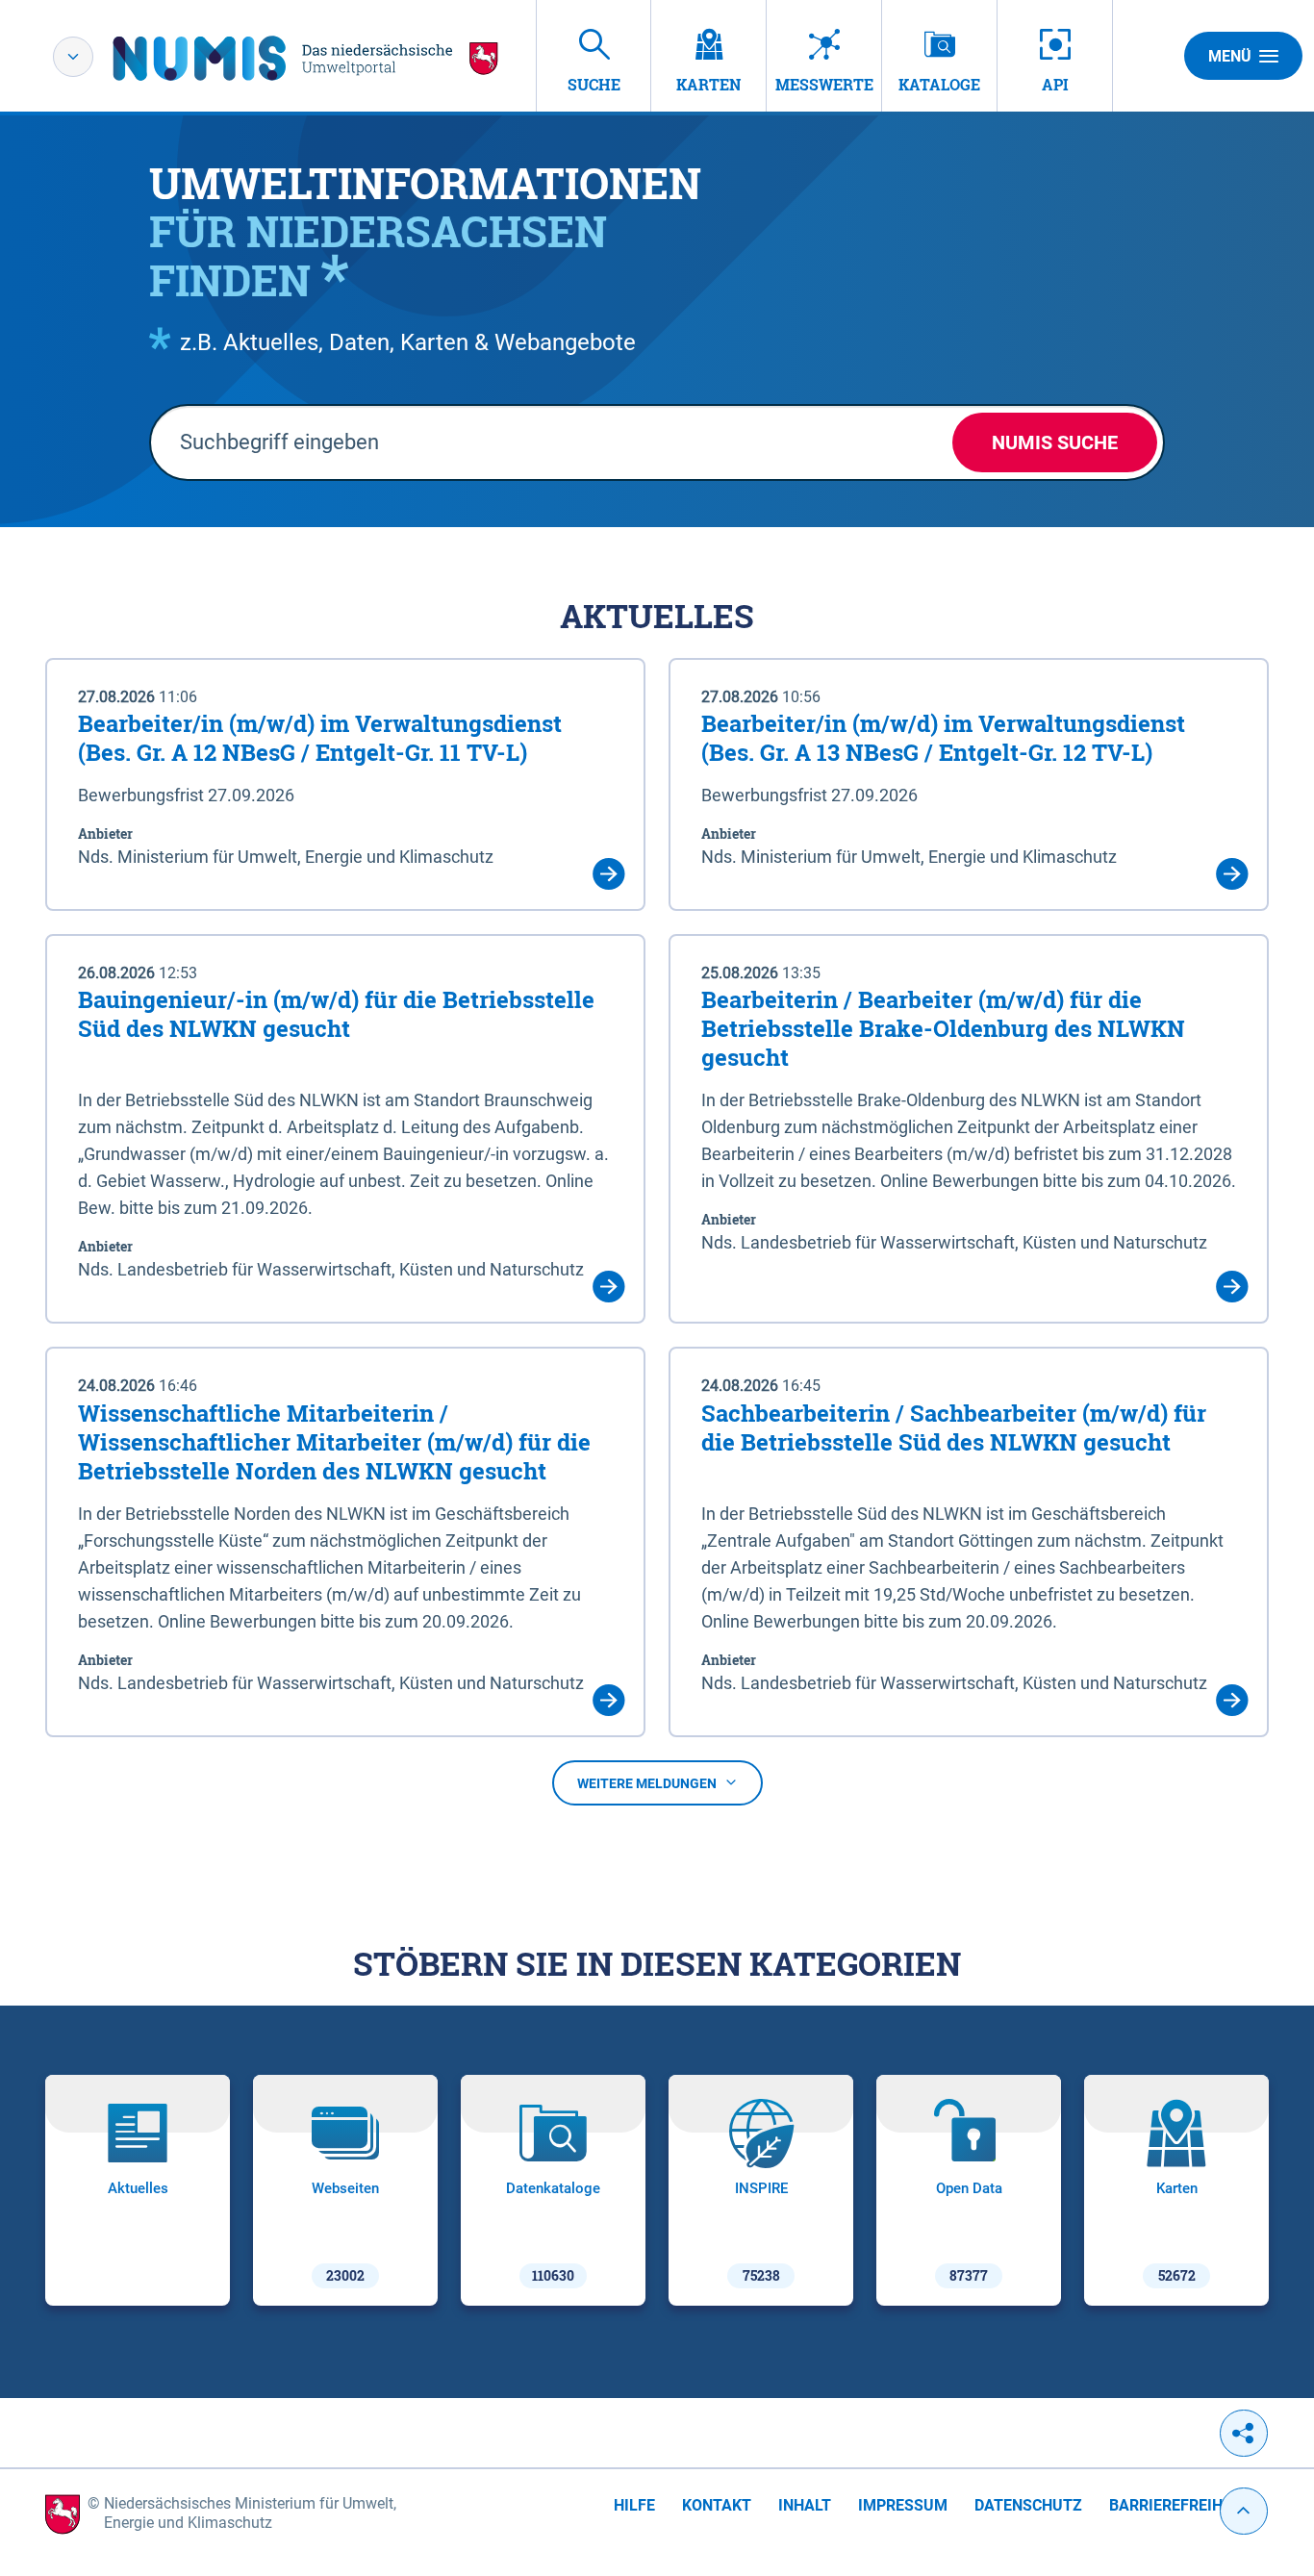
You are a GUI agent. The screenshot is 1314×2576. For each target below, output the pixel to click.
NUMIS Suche (1055, 442)
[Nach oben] (1244, 2511)
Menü (1230, 56)
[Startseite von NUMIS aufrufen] (306, 58)
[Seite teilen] (1244, 2433)
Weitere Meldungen (647, 1783)
